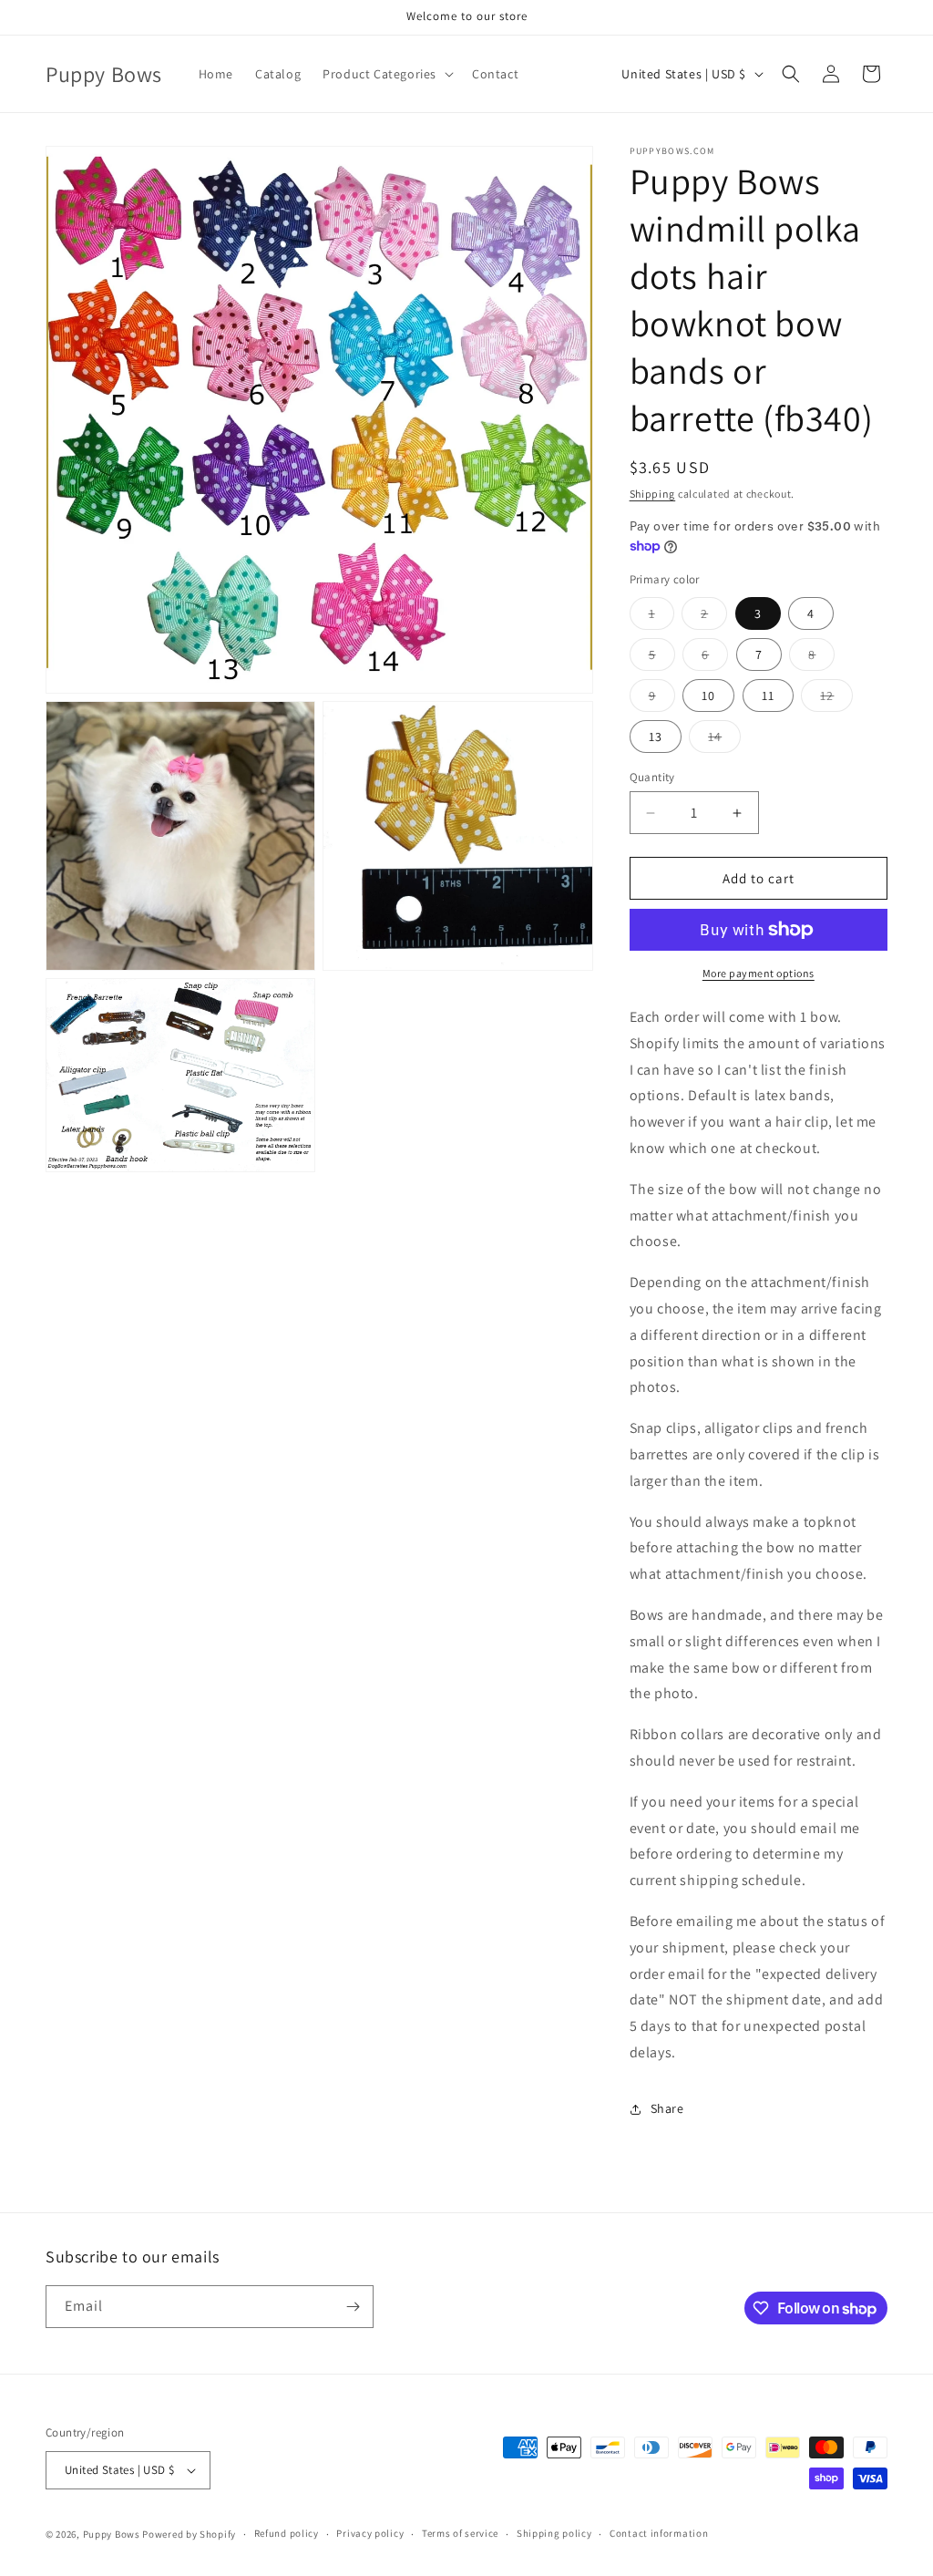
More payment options (759, 973)
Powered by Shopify (189, 2534)
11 (768, 696)
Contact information (659, 2533)
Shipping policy (554, 2533)
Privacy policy (370, 2533)
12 (836, 699)
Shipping (653, 494)
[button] (386, 74)
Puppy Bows (112, 2534)
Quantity (652, 777)
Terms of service (460, 2533)
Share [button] (667, 2108)
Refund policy (287, 2533)
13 (656, 737)
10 (708, 696)
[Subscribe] (353, 2307)
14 (724, 740)
